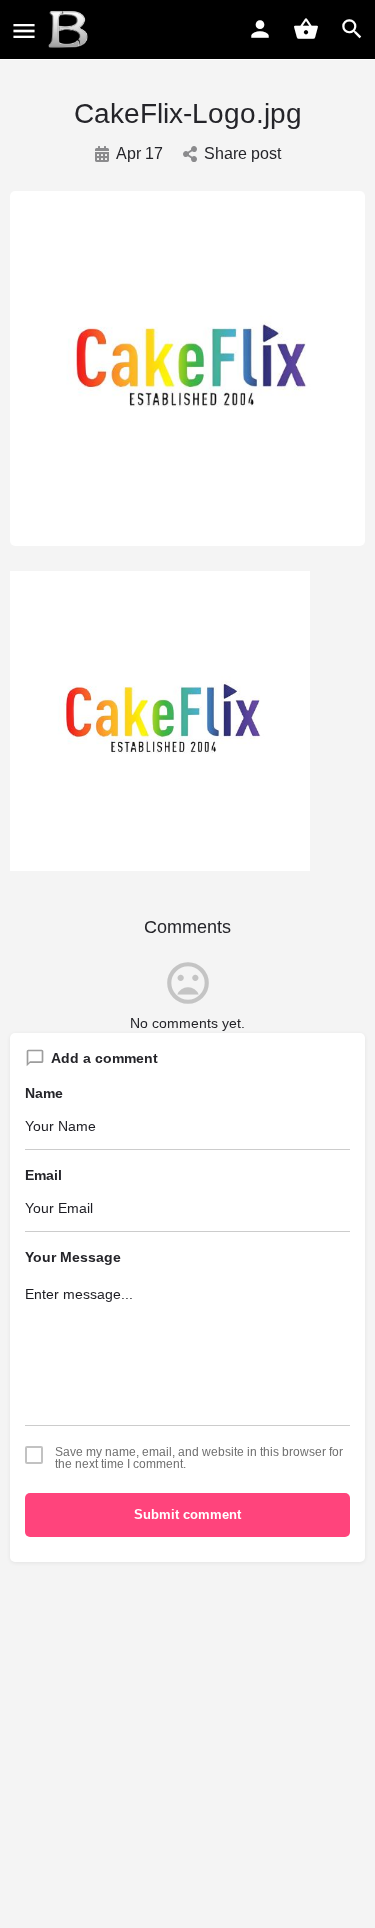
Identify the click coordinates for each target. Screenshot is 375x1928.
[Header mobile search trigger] (352, 29)
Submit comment (187, 1514)
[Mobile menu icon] (24, 30)
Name (44, 1093)
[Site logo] (70, 30)
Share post (242, 153)
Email (43, 1175)
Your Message (73, 1257)
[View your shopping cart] (306, 29)
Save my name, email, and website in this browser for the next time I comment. (199, 1458)
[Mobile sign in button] (260, 29)
